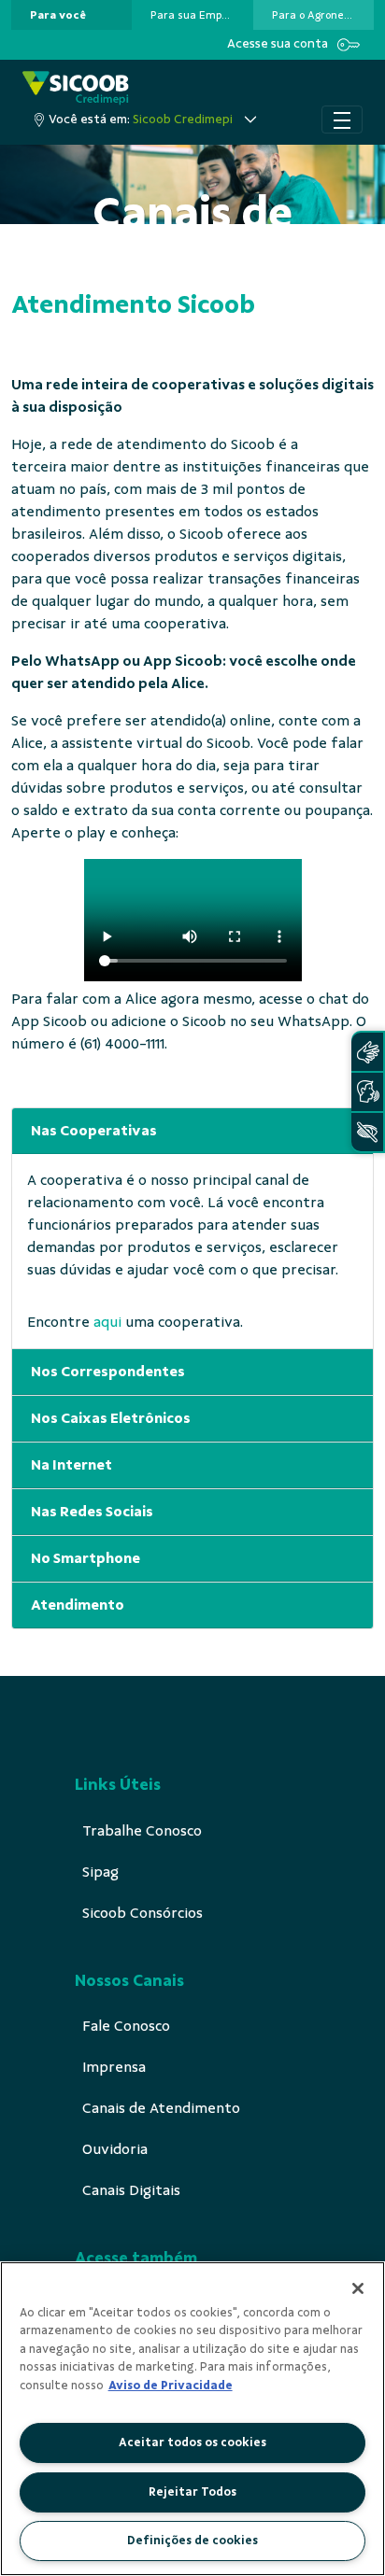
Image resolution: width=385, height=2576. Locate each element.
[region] (192, 2419)
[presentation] (71, 15)
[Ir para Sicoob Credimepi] (76, 88)
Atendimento (78, 1605)
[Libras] (367, 1052)
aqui (107, 1322)
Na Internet (71, 1465)
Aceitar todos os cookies (192, 2442)
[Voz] (367, 1092)
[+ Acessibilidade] (367, 1132)
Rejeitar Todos (192, 2492)
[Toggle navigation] (342, 120)
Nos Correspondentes (108, 1372)
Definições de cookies (192, 2541)
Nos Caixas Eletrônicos (111, 1418)
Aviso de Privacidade (171, 2386)
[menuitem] (58, 15)
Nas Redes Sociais (92, 1512)
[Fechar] (358, 2288)
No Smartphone (86, 1558)
